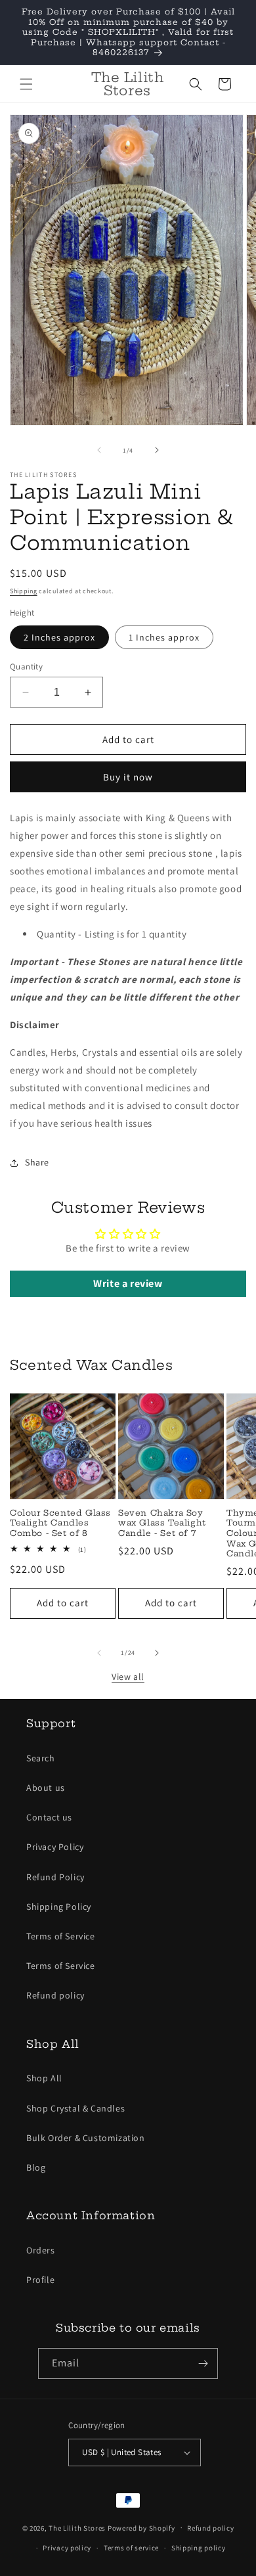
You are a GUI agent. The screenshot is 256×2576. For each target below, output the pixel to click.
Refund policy (55, 1995)
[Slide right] (157, 450)
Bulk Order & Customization (86, 2138)
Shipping (24, 591)
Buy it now (128, 777)
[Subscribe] (203, 2363)
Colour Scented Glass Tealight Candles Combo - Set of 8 (60, 1523)
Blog (36, 2167)
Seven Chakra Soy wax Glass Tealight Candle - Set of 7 (162, 1523)
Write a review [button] (128, 1283)
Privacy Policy (55, 1847)
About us (46, 1788)
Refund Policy (55, 1877)
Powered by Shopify (141, 2527)
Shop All (44, 2078)
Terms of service (131, 2548)
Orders (41, 2250)
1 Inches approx (164, 637)
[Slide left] (99, 450)
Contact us (49, 1817)
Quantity (26, 667)
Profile (40, 2280)
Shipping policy (199, 2548)
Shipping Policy (59, 1907)
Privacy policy (67, 2548)
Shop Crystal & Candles (75, 2108)
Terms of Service (61, 1936)
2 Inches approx (59, 637)
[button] (26, 84)
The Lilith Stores (77, 2527)
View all (128, 1677)
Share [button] (37, 1162)
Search (41, 1758)
